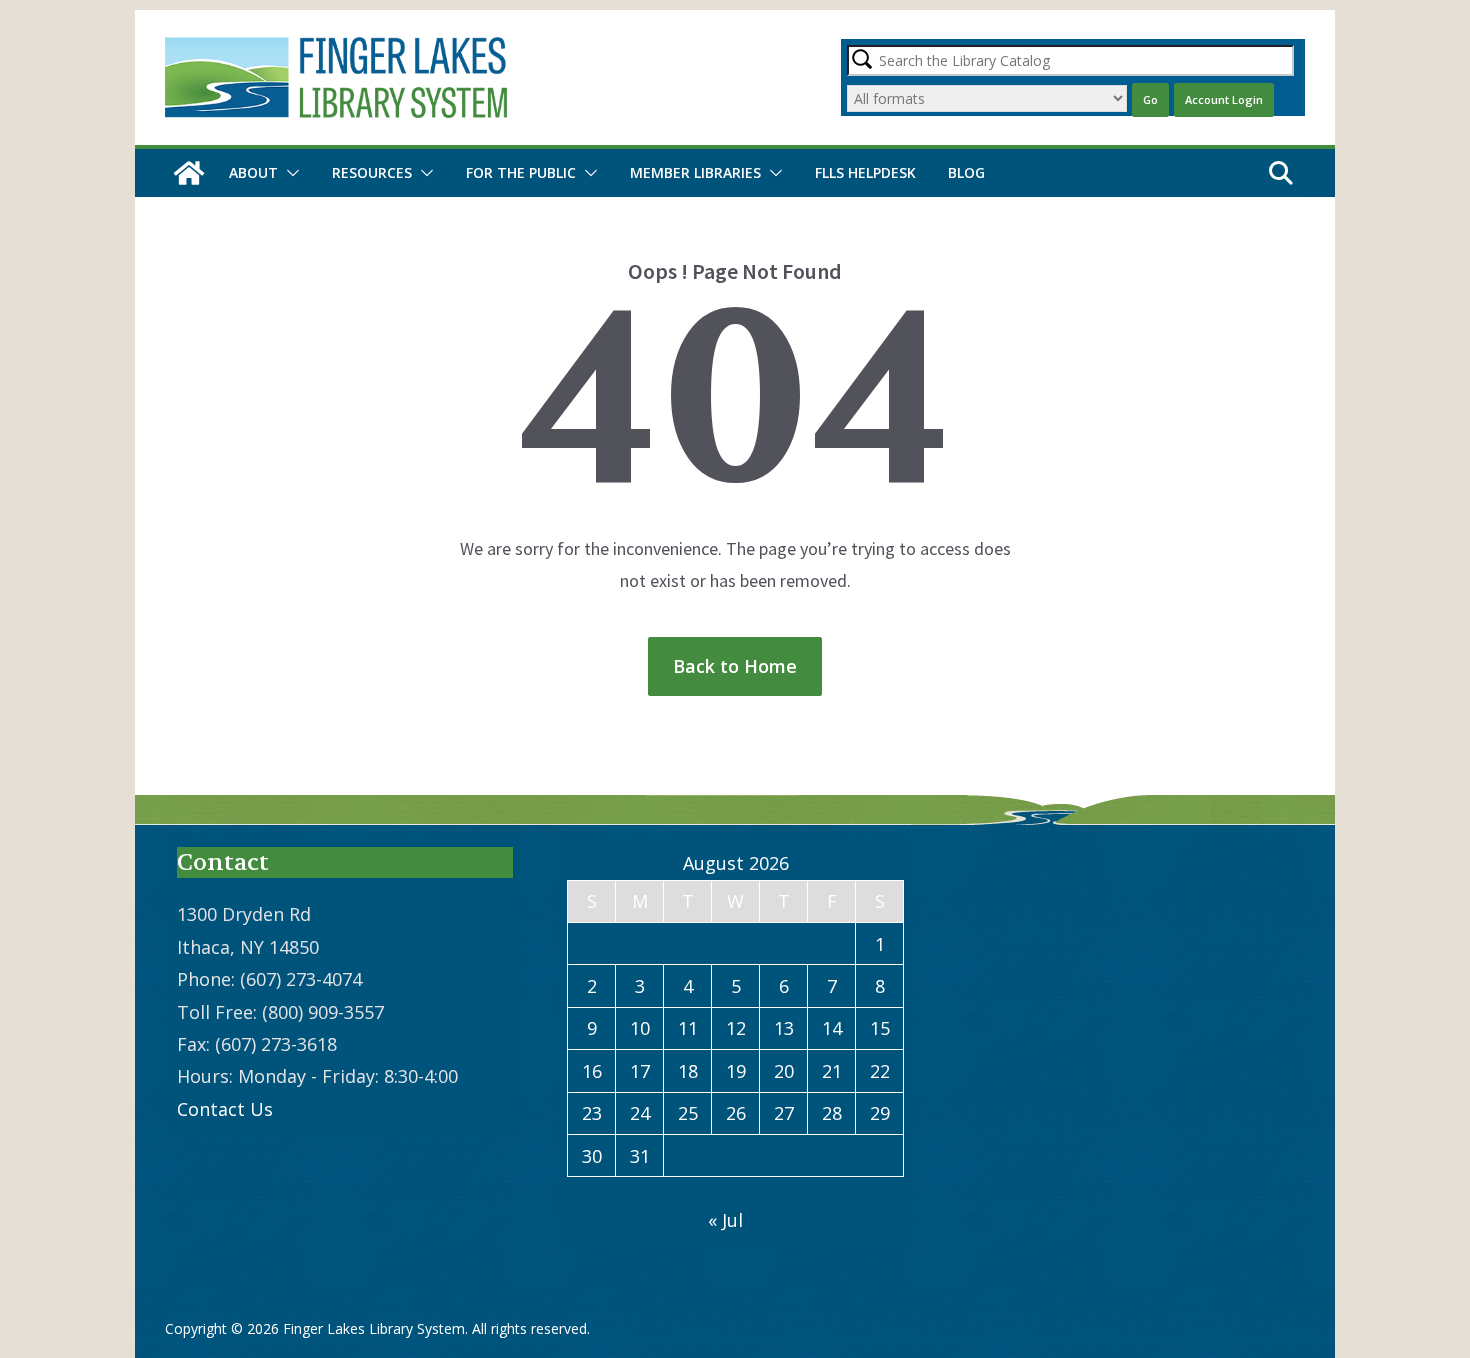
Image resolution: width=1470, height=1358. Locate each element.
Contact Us (225, 1109)
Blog (966, 172)
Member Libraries (695, 172)
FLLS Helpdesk (865, 172)
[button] (289, 173)
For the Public (521, 172)
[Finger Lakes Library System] (189, 173)
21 (832, 1071)
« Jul (725, 1220)
